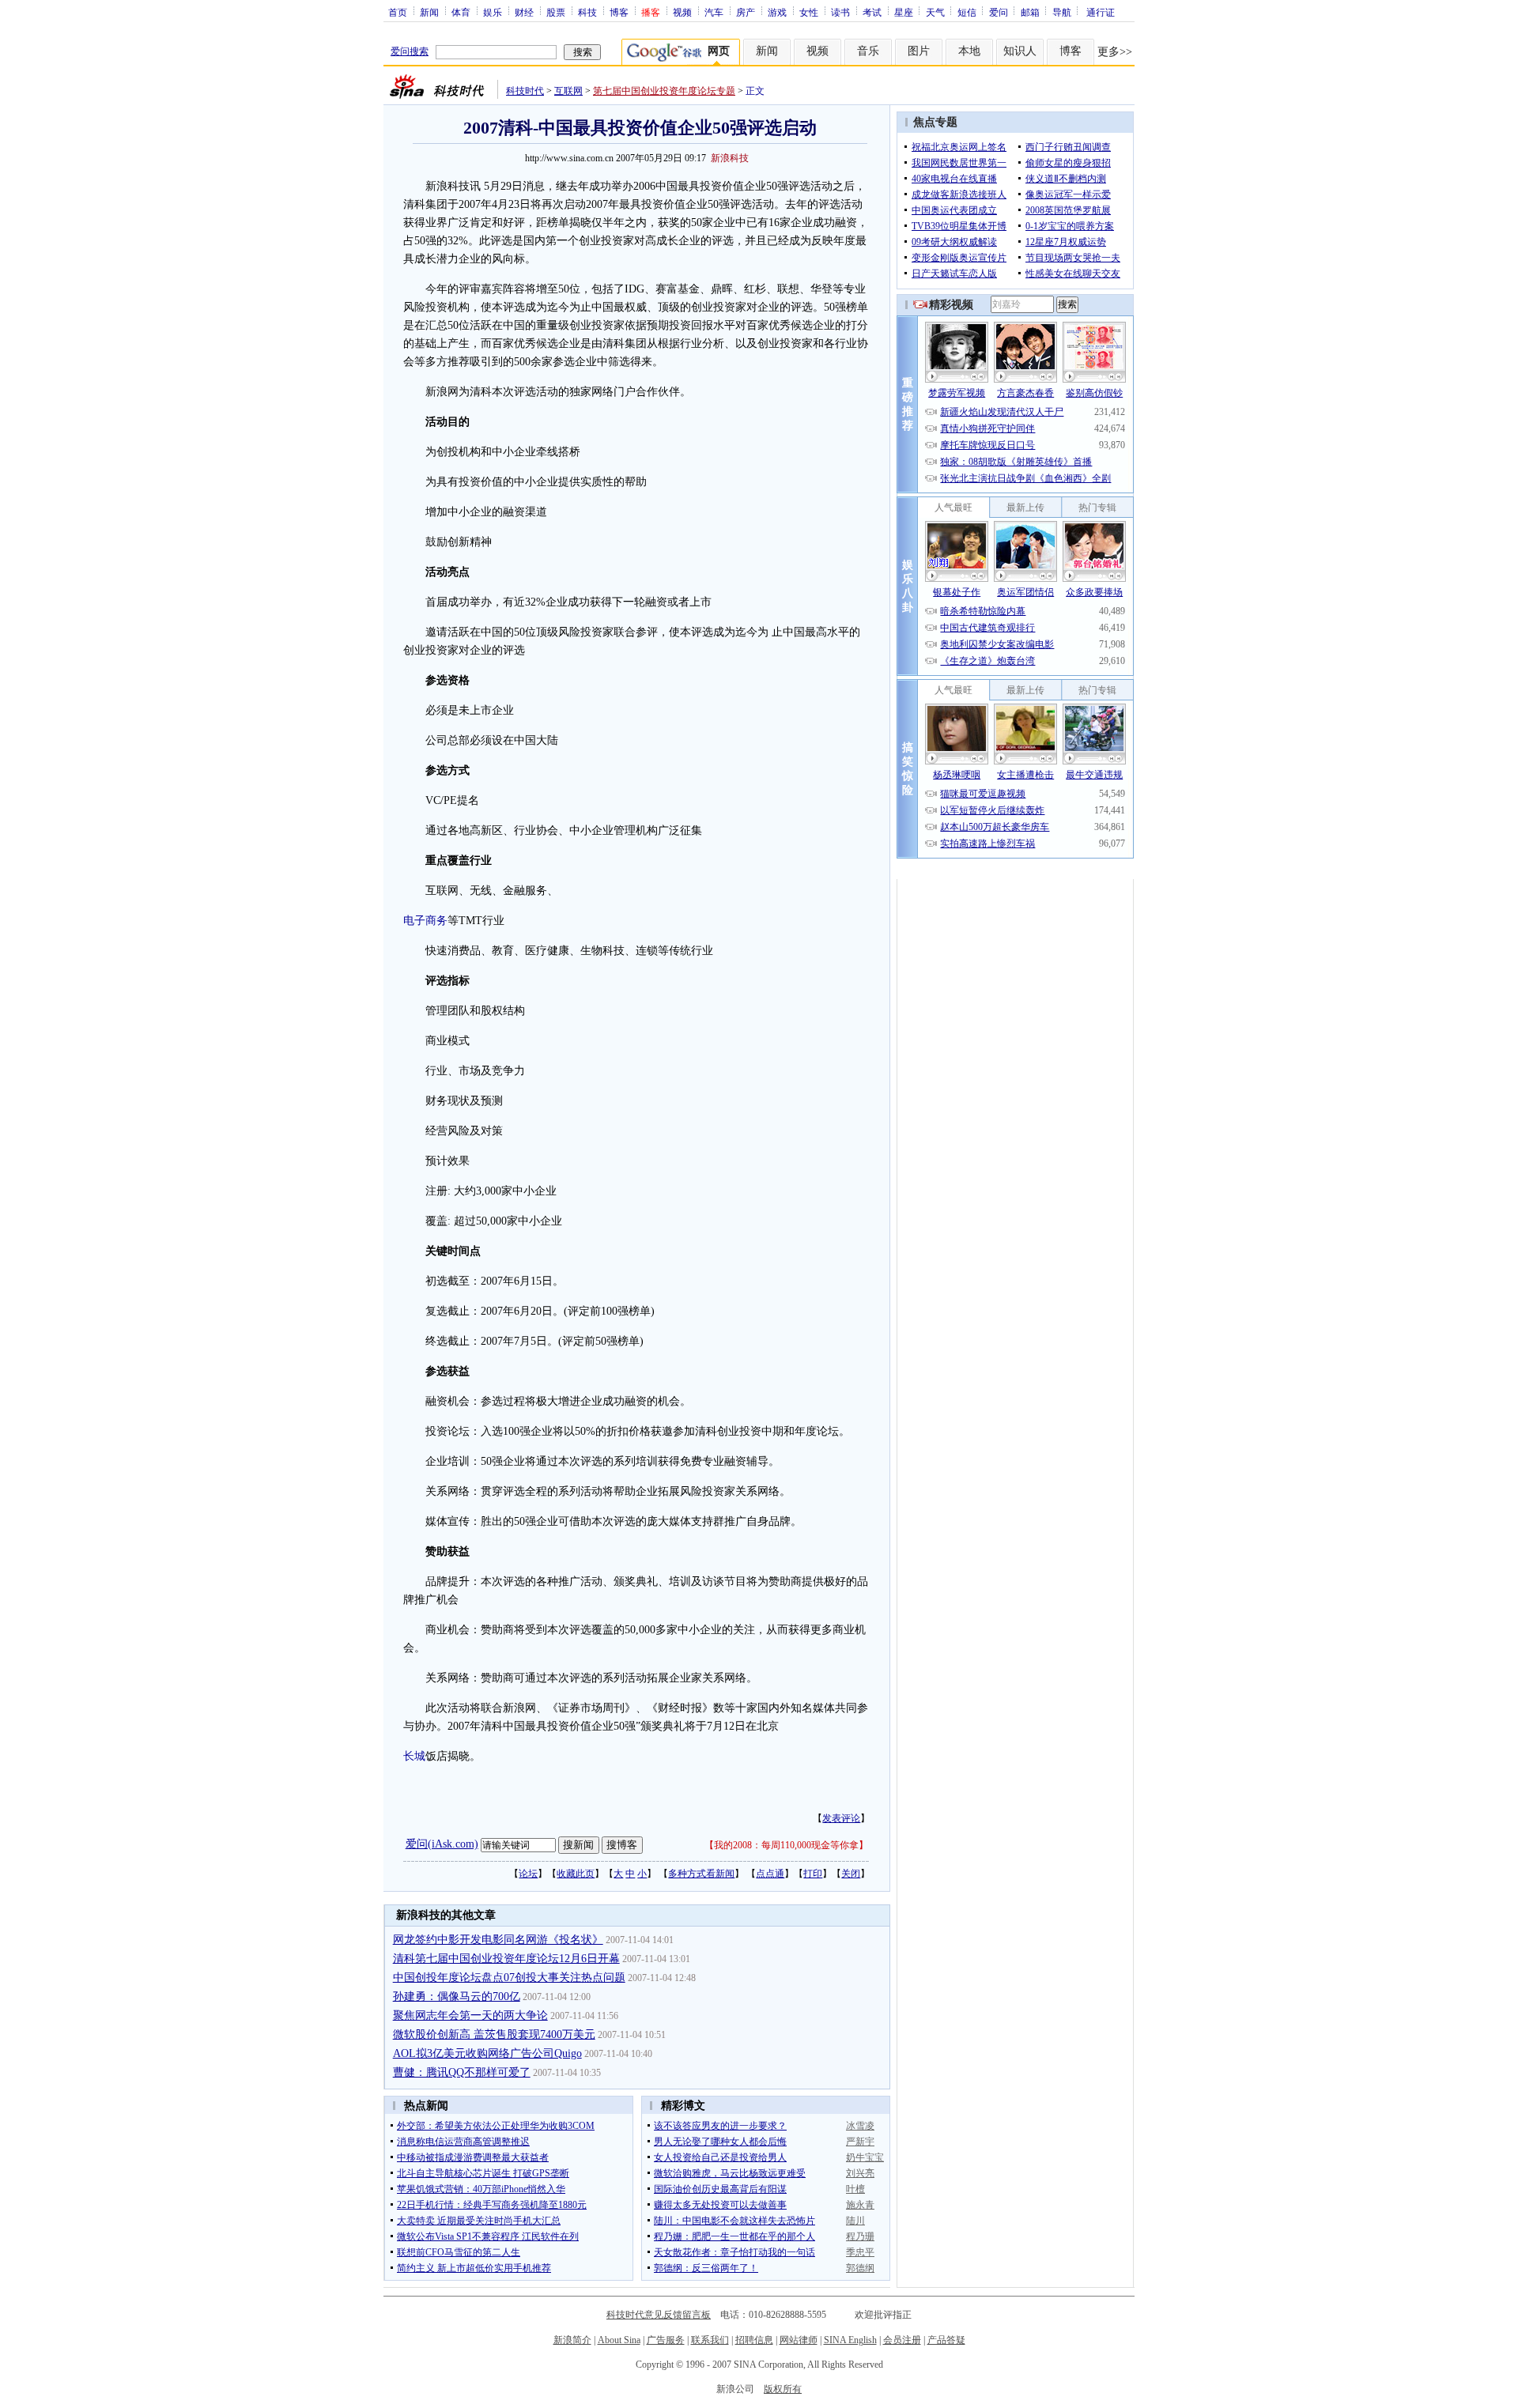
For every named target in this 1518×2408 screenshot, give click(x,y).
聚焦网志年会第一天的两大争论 (470, 2015)
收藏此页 (576, 1874)
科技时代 (525, 91)
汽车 (714, 12)
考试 (872, 12)
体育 (461, 12)
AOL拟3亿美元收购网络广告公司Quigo (487, 2053)
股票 (556, 12)
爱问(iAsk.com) (442, 1844)
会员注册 (902, 2340)
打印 (813, 1874)
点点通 (770, 1874)
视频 (682, 12)
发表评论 (841, 1818)
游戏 (777, 12)
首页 (398, 12)
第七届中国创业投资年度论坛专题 (664, 91)
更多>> (1115, 52)
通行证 (1101, 12)
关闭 (851, 1874)
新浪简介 (572, 2340)
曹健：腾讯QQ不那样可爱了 (462, 2072)
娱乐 (493, 12)
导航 (1062, 12)
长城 (414, 1756)
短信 (967, 12)
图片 (919, 51)
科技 (587, 12)
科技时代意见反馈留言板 (659, 2315)
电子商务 (425, 921)
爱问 (999, 12)
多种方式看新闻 (701, 1874)
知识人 (1020, 51)
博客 (619, 12)
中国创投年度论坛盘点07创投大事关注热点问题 (509, 1978)
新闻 (429, 12)
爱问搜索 (410, 51)
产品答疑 (946, 2340)
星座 (904, 12)
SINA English (850, 2340)
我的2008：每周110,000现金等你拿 (786, 1845)
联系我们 (710, 2340)
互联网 (568, 91)
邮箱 (1030, 12)
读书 (840, 12)
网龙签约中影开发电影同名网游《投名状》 (498, 1940)
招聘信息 (754, 2340)
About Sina (619, 2340)
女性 (809, 12)
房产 (746, 12)
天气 (935, 12)
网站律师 (799, 2340)
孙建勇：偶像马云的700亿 (457, 1997)
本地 (969, 51)
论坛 (528, 1874)
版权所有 (783, 2389)
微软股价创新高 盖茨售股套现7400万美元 (494, 2034)
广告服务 (666, 2340)
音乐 (868, 51)
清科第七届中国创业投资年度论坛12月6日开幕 (506, 1959)
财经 (524, 12)
